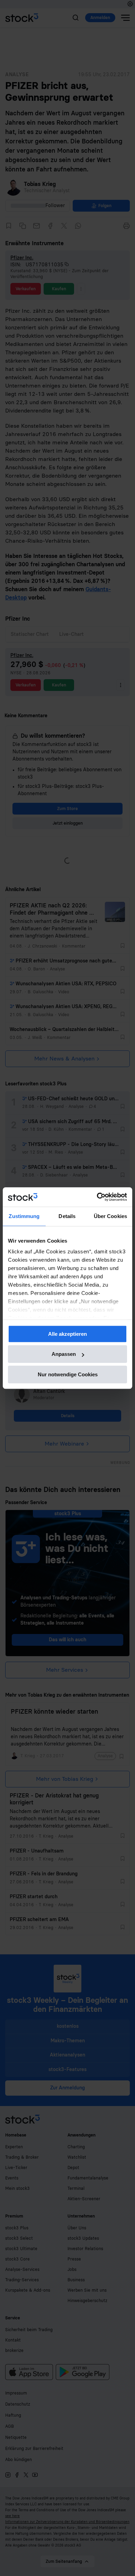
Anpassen (64, 1354)
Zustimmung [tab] (24, 1216)
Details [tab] (67, 1216)
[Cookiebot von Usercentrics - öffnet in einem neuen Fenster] (97, 1197)
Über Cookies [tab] (110, 1216)
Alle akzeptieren (67, 1334)
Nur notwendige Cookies (68, 1374)
